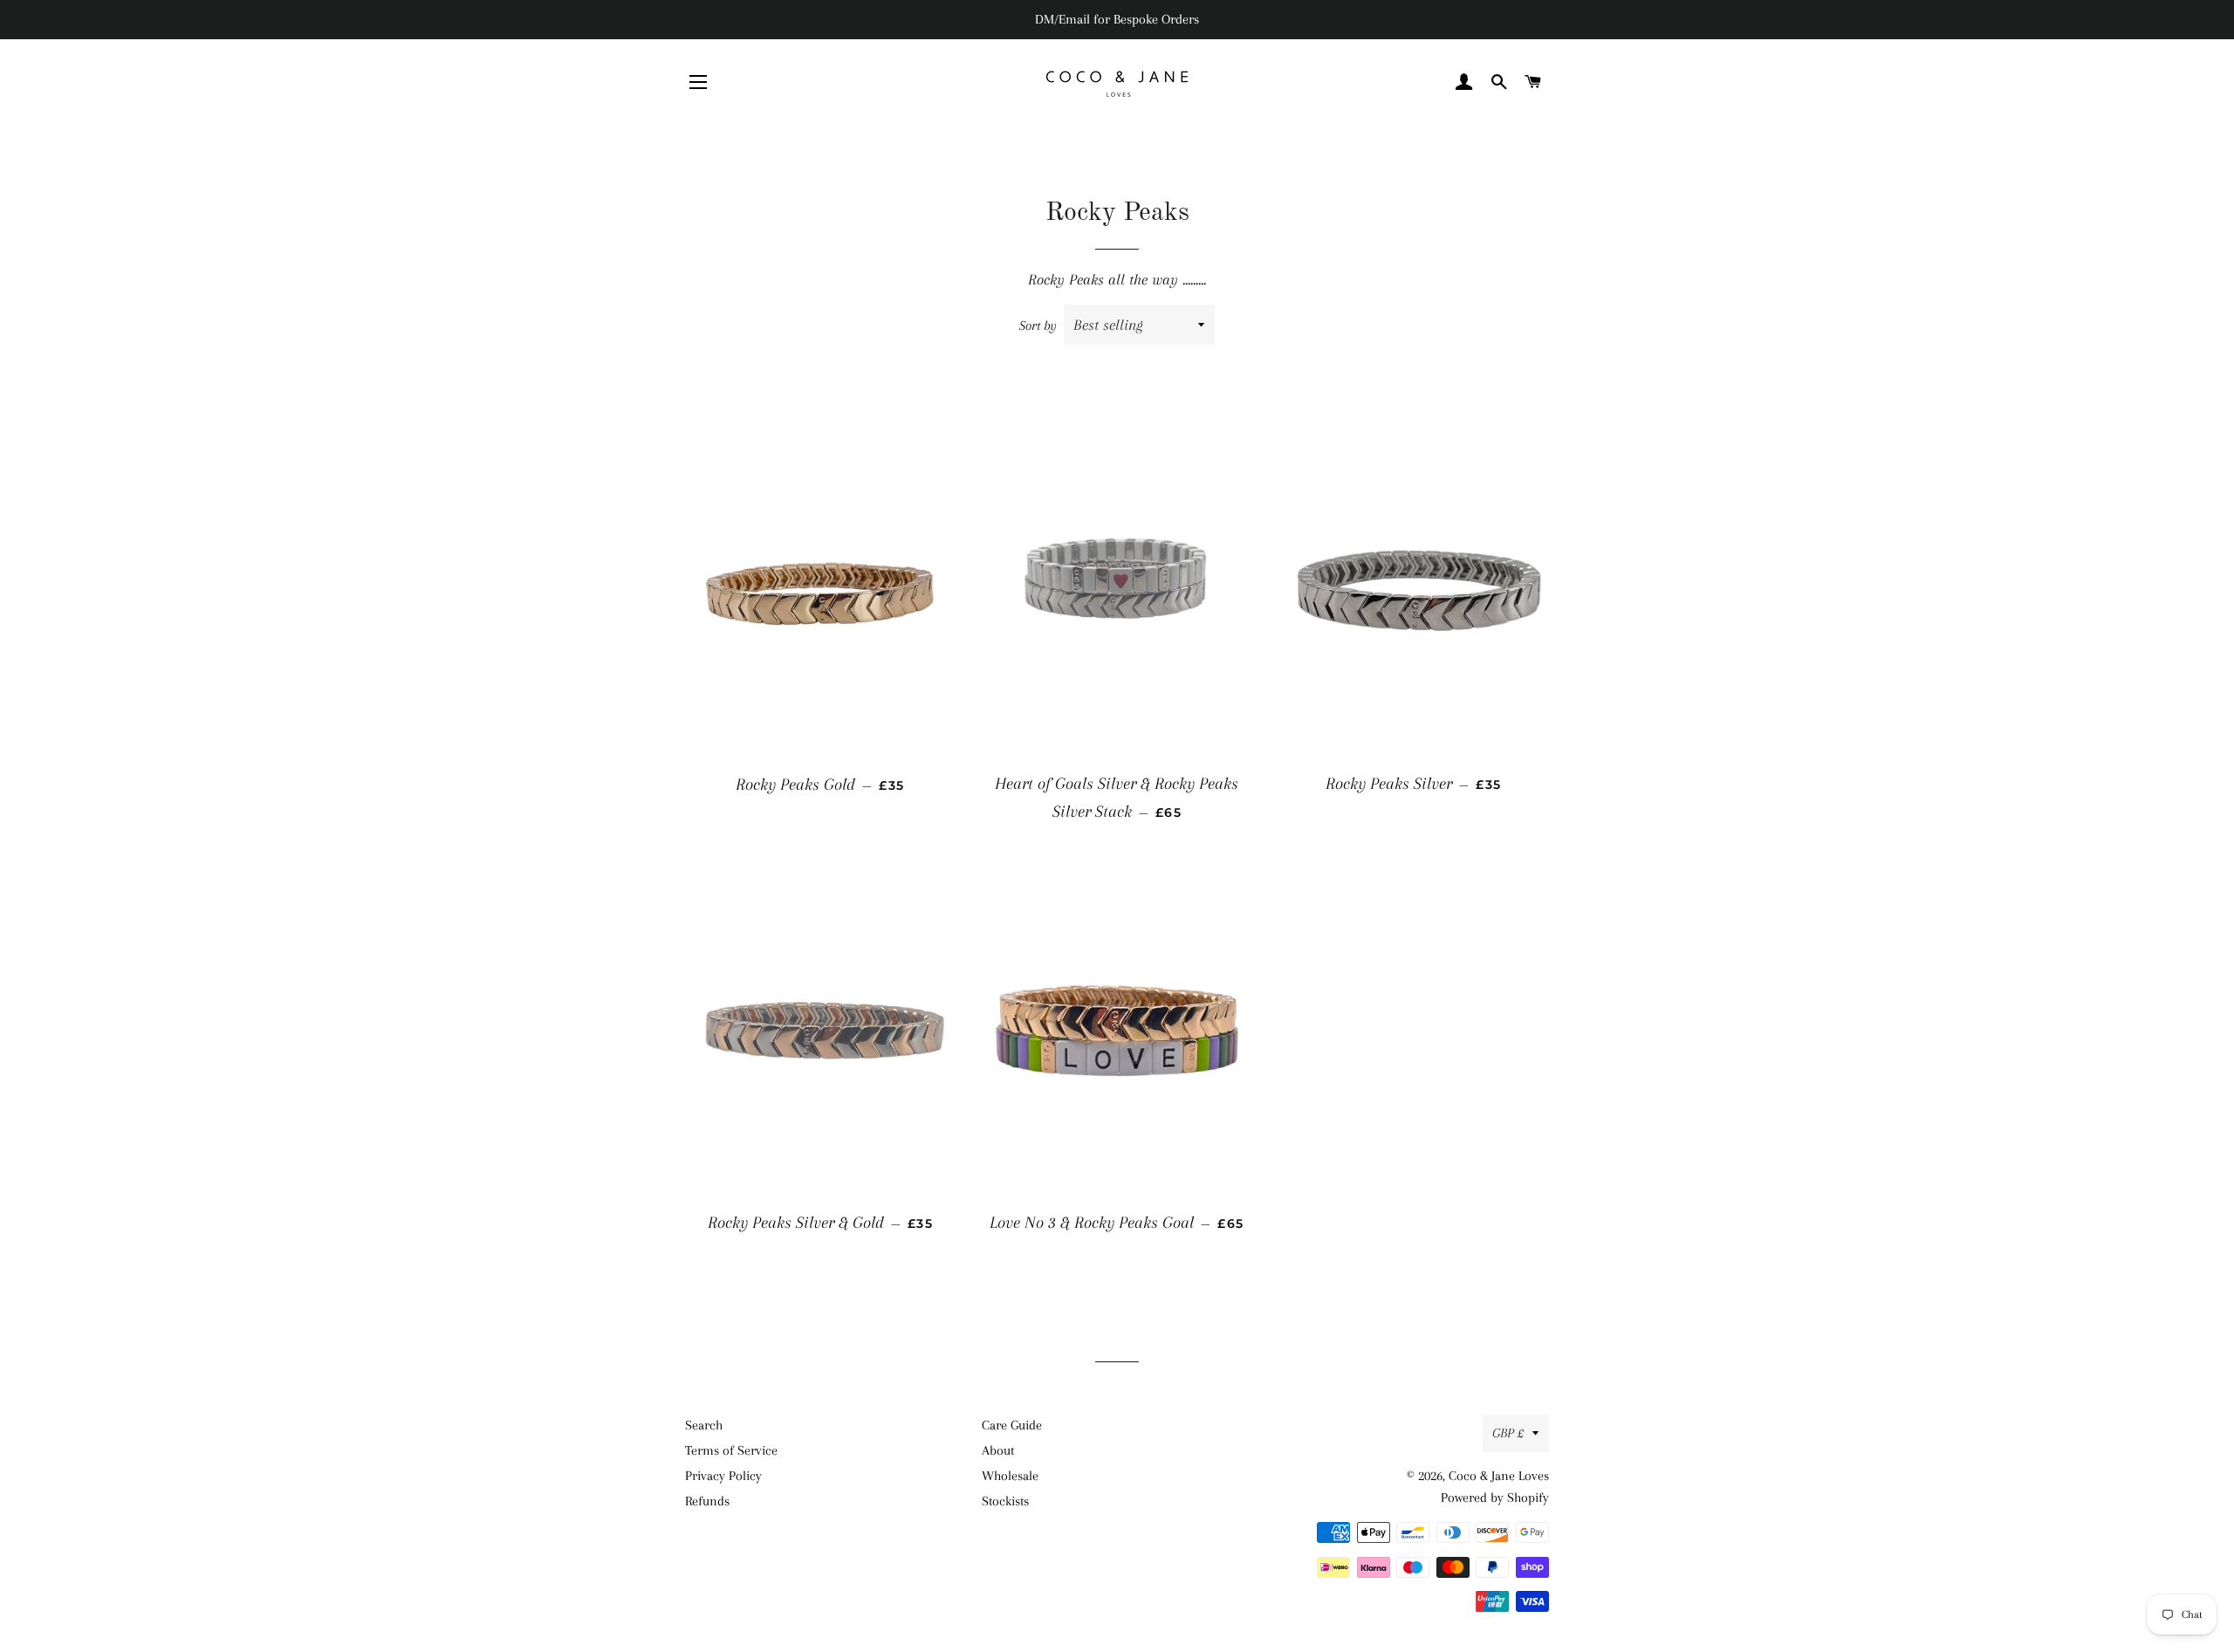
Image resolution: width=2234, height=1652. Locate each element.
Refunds (707, 1501)
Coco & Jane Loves (1499, 1476)
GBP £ (1508, 1433)
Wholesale (1010, 1476)
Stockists (1005, 1501)
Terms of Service (731, 1450)
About (998, 1450)
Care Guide (1012, 1425)
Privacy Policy (723, 1476)
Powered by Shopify (1495, 1498)
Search (704, 1425)
